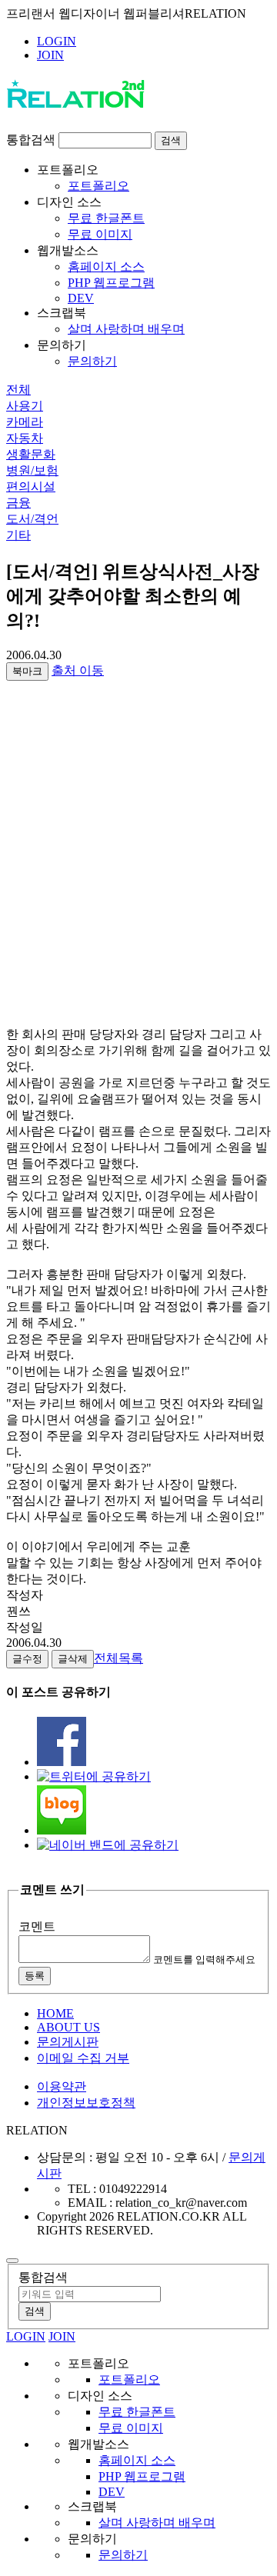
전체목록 (118, 1658)
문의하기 (92, 361)
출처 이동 (78, 670)
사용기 (25, 406)
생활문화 (31, 454)
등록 (35, 1976)
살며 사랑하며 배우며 (126, 329)
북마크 (27, 671)
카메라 (25, 422)
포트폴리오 (98, 186)
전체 (18, 390)
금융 (18, 503)
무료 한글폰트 (106, 218)
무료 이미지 (100, 234)
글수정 (27, 1659)
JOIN (50, 55)
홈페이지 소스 (106, 267)
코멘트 (37, 1926)
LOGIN (57, 41)
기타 (18, 535)
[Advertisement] (138, 881)
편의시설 (31, 487)
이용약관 (62, 2086)
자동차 (25, 438)
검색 (171, 140)
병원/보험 (32, 470)
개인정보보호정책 (86, 2103)
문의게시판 (68, 2042)
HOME (55, 2013)
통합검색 (31, 140)
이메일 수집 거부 (83, 2058)
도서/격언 (32, 519)
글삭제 (73, 1659)
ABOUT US (68, 2027)
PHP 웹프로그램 (111, 283)
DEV (81, 298)
